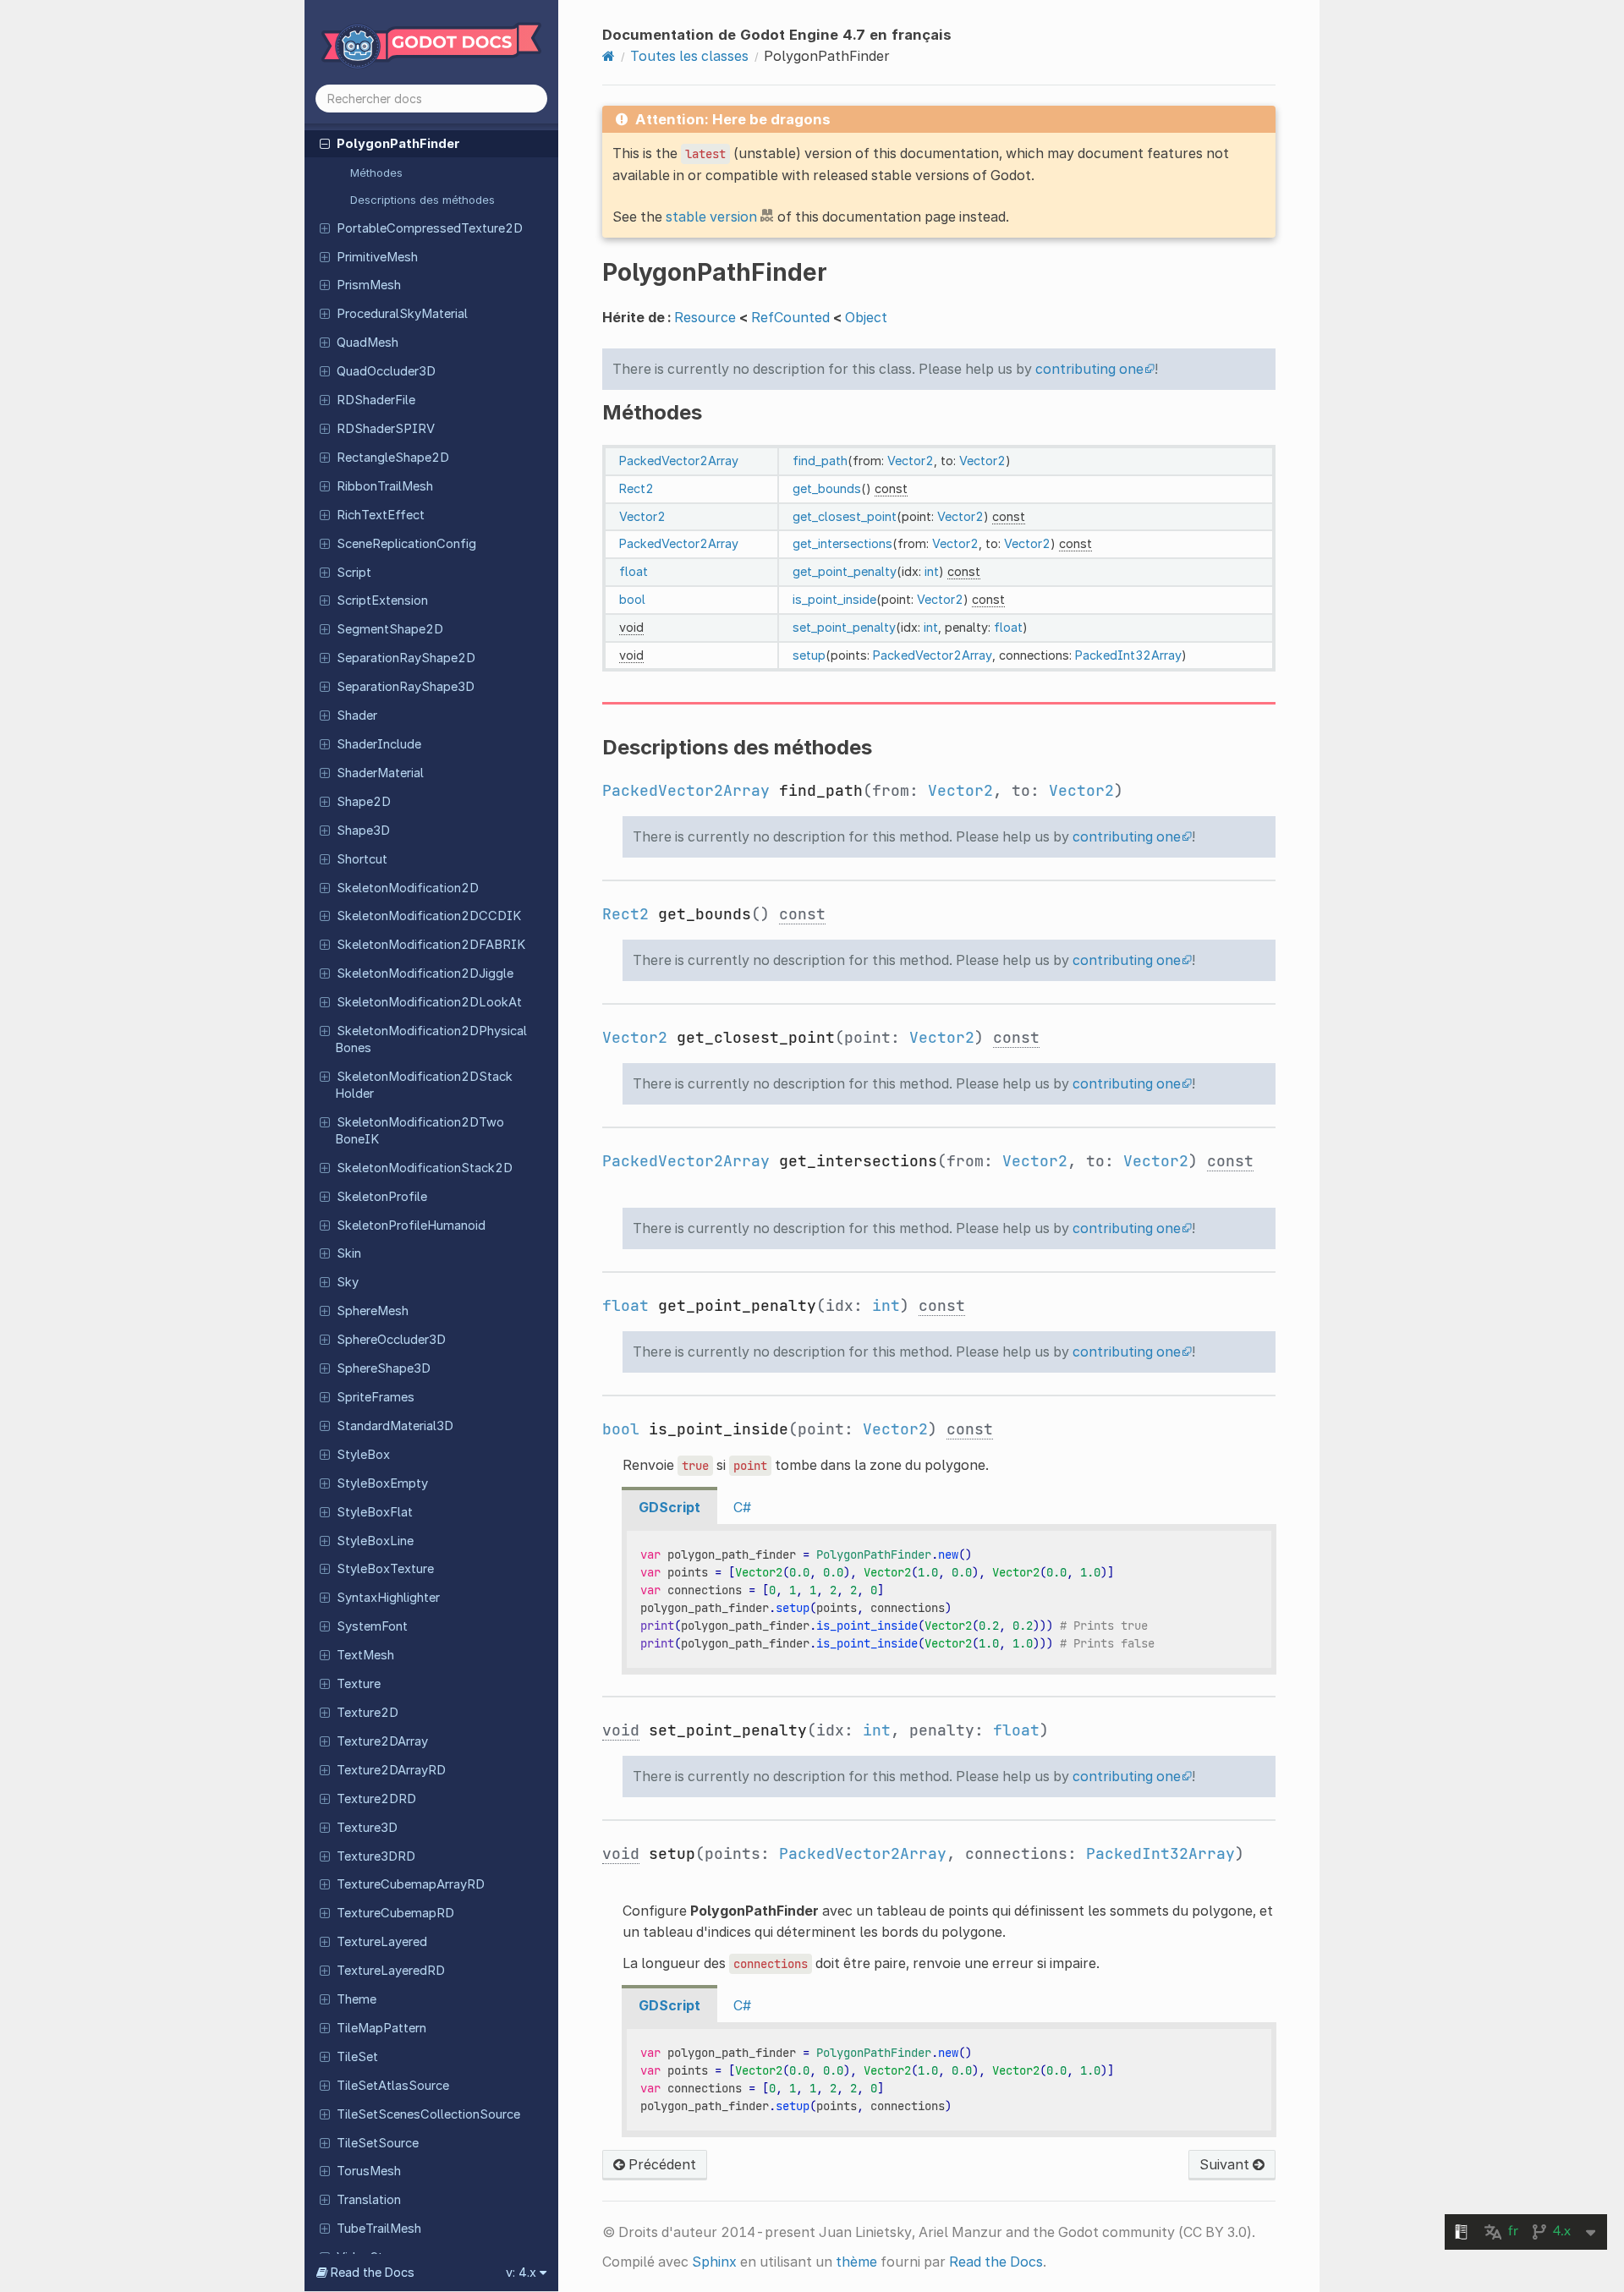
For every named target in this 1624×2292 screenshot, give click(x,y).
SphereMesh (373, 1311)
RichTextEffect (381, 515)
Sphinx (714, 2262)
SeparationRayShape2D (406, 658)
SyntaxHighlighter (388, 1598)
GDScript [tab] (669, 1507)
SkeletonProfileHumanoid (411, 1226)
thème (856, 2262)
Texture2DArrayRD (391, 1770)
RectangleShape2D (393, 458)
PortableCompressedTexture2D (430, 228)
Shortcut (362, 859)
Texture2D (368, 1713)
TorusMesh (369, 2171)
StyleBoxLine (375, 1541)
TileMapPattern (381, 2028)
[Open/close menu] (325, 143)
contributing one (1089, 369)
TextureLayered (382, 1942)
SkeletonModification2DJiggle (425, 973)
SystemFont (372, 1626)
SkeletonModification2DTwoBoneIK (420, 1131)
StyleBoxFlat (375, 1512)
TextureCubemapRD (395, 1913)
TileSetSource (378, 2143)
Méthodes (376, 173)
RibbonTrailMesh (385, 486)
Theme (357, 1999)
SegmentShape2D (390, 629)
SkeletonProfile (382, 1197)
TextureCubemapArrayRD (411, 1884)
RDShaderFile (376, 400)
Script (354, 573)
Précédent (661, 2164)
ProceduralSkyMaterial (402, 314)
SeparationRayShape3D (406, 687)
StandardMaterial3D (395, 1426)
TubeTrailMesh (379, 2229)
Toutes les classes (689, 56)
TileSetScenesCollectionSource (428, 2114)
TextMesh (365, 1655)
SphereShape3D (384, 1368)
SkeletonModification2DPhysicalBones (431, 1039)
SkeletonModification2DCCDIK (429, 916)
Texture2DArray (382, 1741)
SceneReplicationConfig (406, 544)
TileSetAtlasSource (393, 2086)
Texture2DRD (376, 1799)
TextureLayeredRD (391, 1971)
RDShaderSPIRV (386, 429)
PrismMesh (369, 285)
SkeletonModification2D (408, 888)
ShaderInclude (379, 744)
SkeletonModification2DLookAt (429, 1002)
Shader (357, 716)
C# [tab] (742, 1507)
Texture (359, 1684)
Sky (348, 1282)
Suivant (1226, 2164)
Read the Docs (996, 2262)
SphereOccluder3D (391, 1340)
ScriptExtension (382, 600)
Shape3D (363, 831)
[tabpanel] (949, 1599)
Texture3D (367, 1828)
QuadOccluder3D (386, 371)
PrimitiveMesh (377, 257)
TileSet (357, 2057)
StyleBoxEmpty (382, 1483)
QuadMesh (368, 343)
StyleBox (363, 1455)
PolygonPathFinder (398, 144)
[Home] (609, 56)
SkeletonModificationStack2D (425, 1168)
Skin (349, 1253)
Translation (369, 2200)
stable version (711, 217)
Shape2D (364, 802)
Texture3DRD (376, 1856)
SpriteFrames (376, 1397)
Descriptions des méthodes (422, 200)
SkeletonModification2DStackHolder (424, 1085)
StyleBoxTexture (385, 1569)
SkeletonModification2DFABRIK (431, 945)
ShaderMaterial (380, 773)
